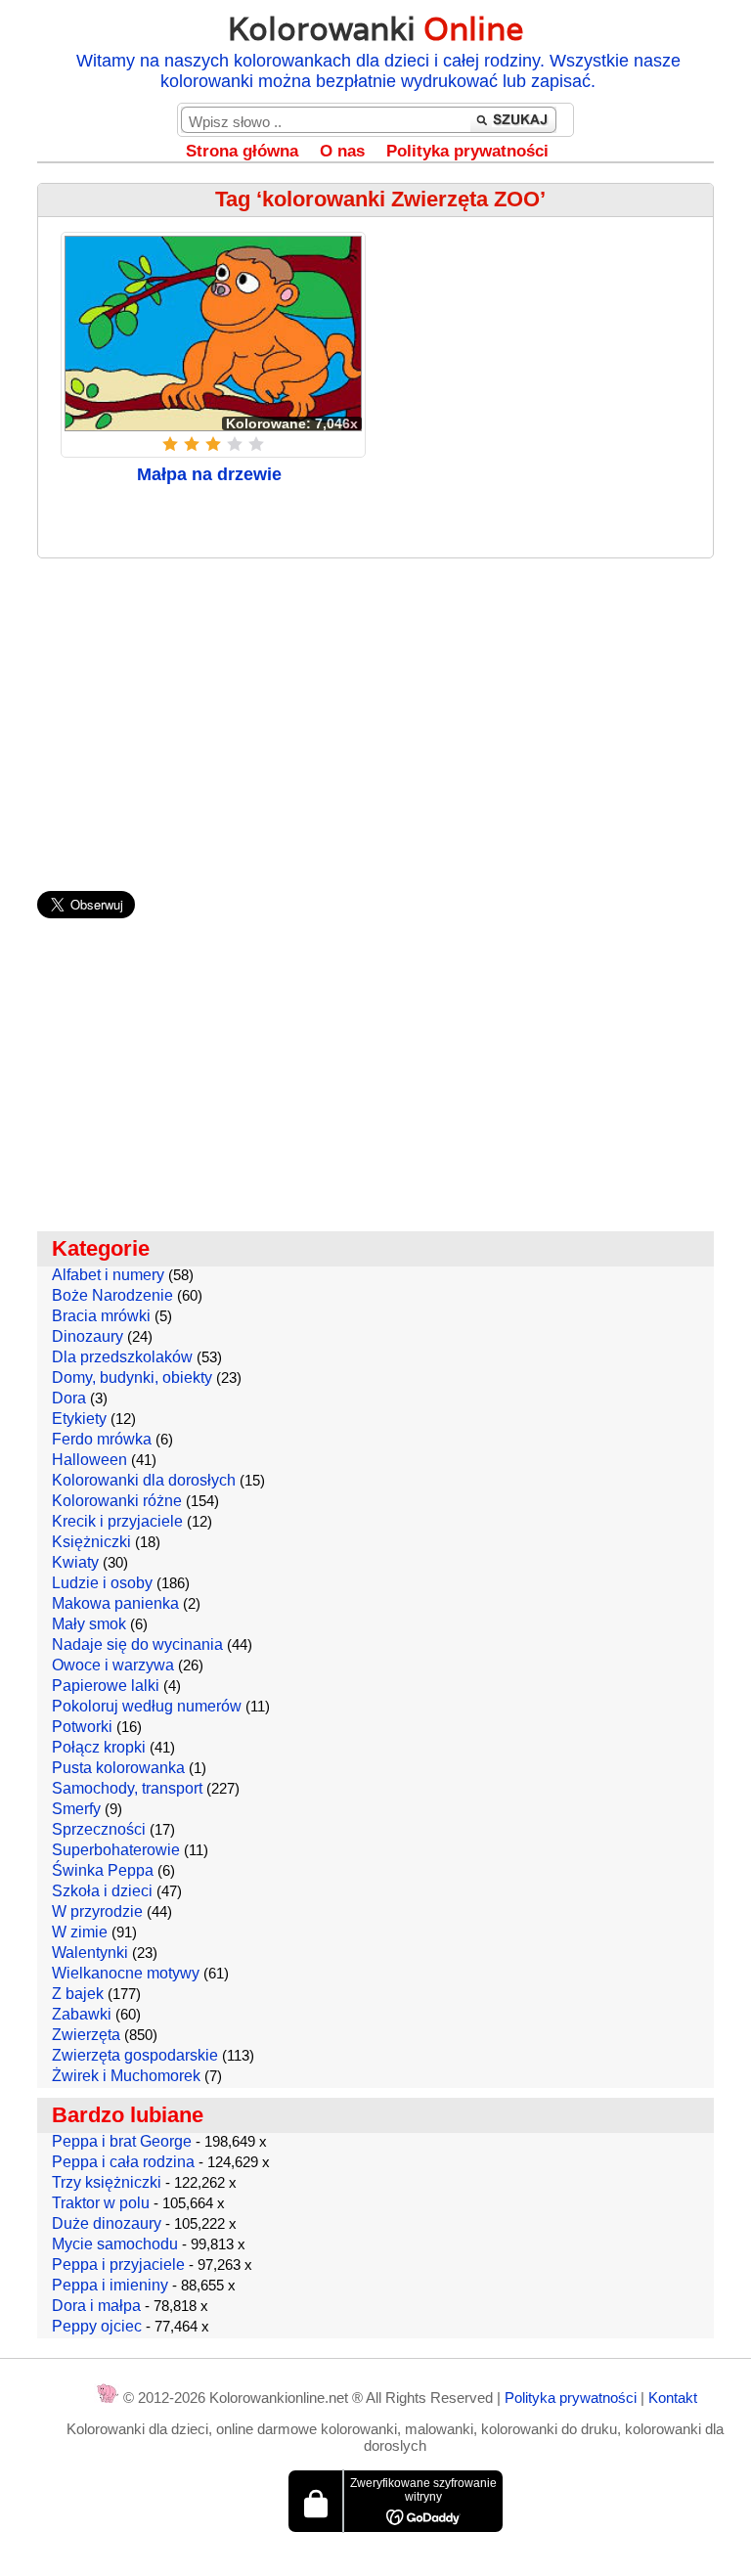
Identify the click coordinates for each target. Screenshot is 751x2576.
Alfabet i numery (108, 1275)
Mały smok (89, 1624)
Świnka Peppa (103, 1870)
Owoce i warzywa (113, 1665)
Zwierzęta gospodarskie (135, 2055)
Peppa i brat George (122, 2141)
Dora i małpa (96, 2306)
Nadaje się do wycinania (137, 1644)
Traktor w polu (101, 2203)
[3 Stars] (213, 444)
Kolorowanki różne (117, 1501)
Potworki (82, 1727)
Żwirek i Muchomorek (126, 2076)
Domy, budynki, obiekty (132, 1377)
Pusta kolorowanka (118, 1768)
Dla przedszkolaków (122, 1357)
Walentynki (90, 1953)
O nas (342, 151)
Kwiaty (75, 1562)
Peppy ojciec (97, 2326)
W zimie (80, 1932)
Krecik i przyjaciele (117, 1521)
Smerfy (76, 1809)
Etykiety (79, 1419)
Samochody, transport (127, 1788)
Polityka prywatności (467, 151)
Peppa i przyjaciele (118, 2265)
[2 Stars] (192, 444)
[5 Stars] (256, 444)
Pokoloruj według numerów (147, 1706)
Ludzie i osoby (102, 1583)
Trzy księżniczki (107, 2182)
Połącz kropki (99, 1747)
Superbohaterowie (116, 1850)
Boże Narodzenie (112, 1295)
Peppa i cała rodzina (123, 2162)
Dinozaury (88, 1336)
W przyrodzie (97, 1911)
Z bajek (78, 1994)
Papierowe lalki (106, 1686)
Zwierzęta (86, 2035)
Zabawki (82, 2014)
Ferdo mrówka (102, 1439)
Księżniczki (91, 1542)
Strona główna (242, 151)
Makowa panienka (115, 1603)
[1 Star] (170, 444)
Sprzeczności (99, 1829)
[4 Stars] (235, 444)
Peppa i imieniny (110, 2285)
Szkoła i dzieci (102, 1891)
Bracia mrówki (101, 1316)
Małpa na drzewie (209, 474)
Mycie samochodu (115, 2244)
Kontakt (673, 2398)
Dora (69, 1398)
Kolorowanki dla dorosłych (144, 1480)
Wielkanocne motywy (126, 1973)
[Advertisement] (376, 715)
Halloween (89, 1460)
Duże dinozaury (107, 2223)
